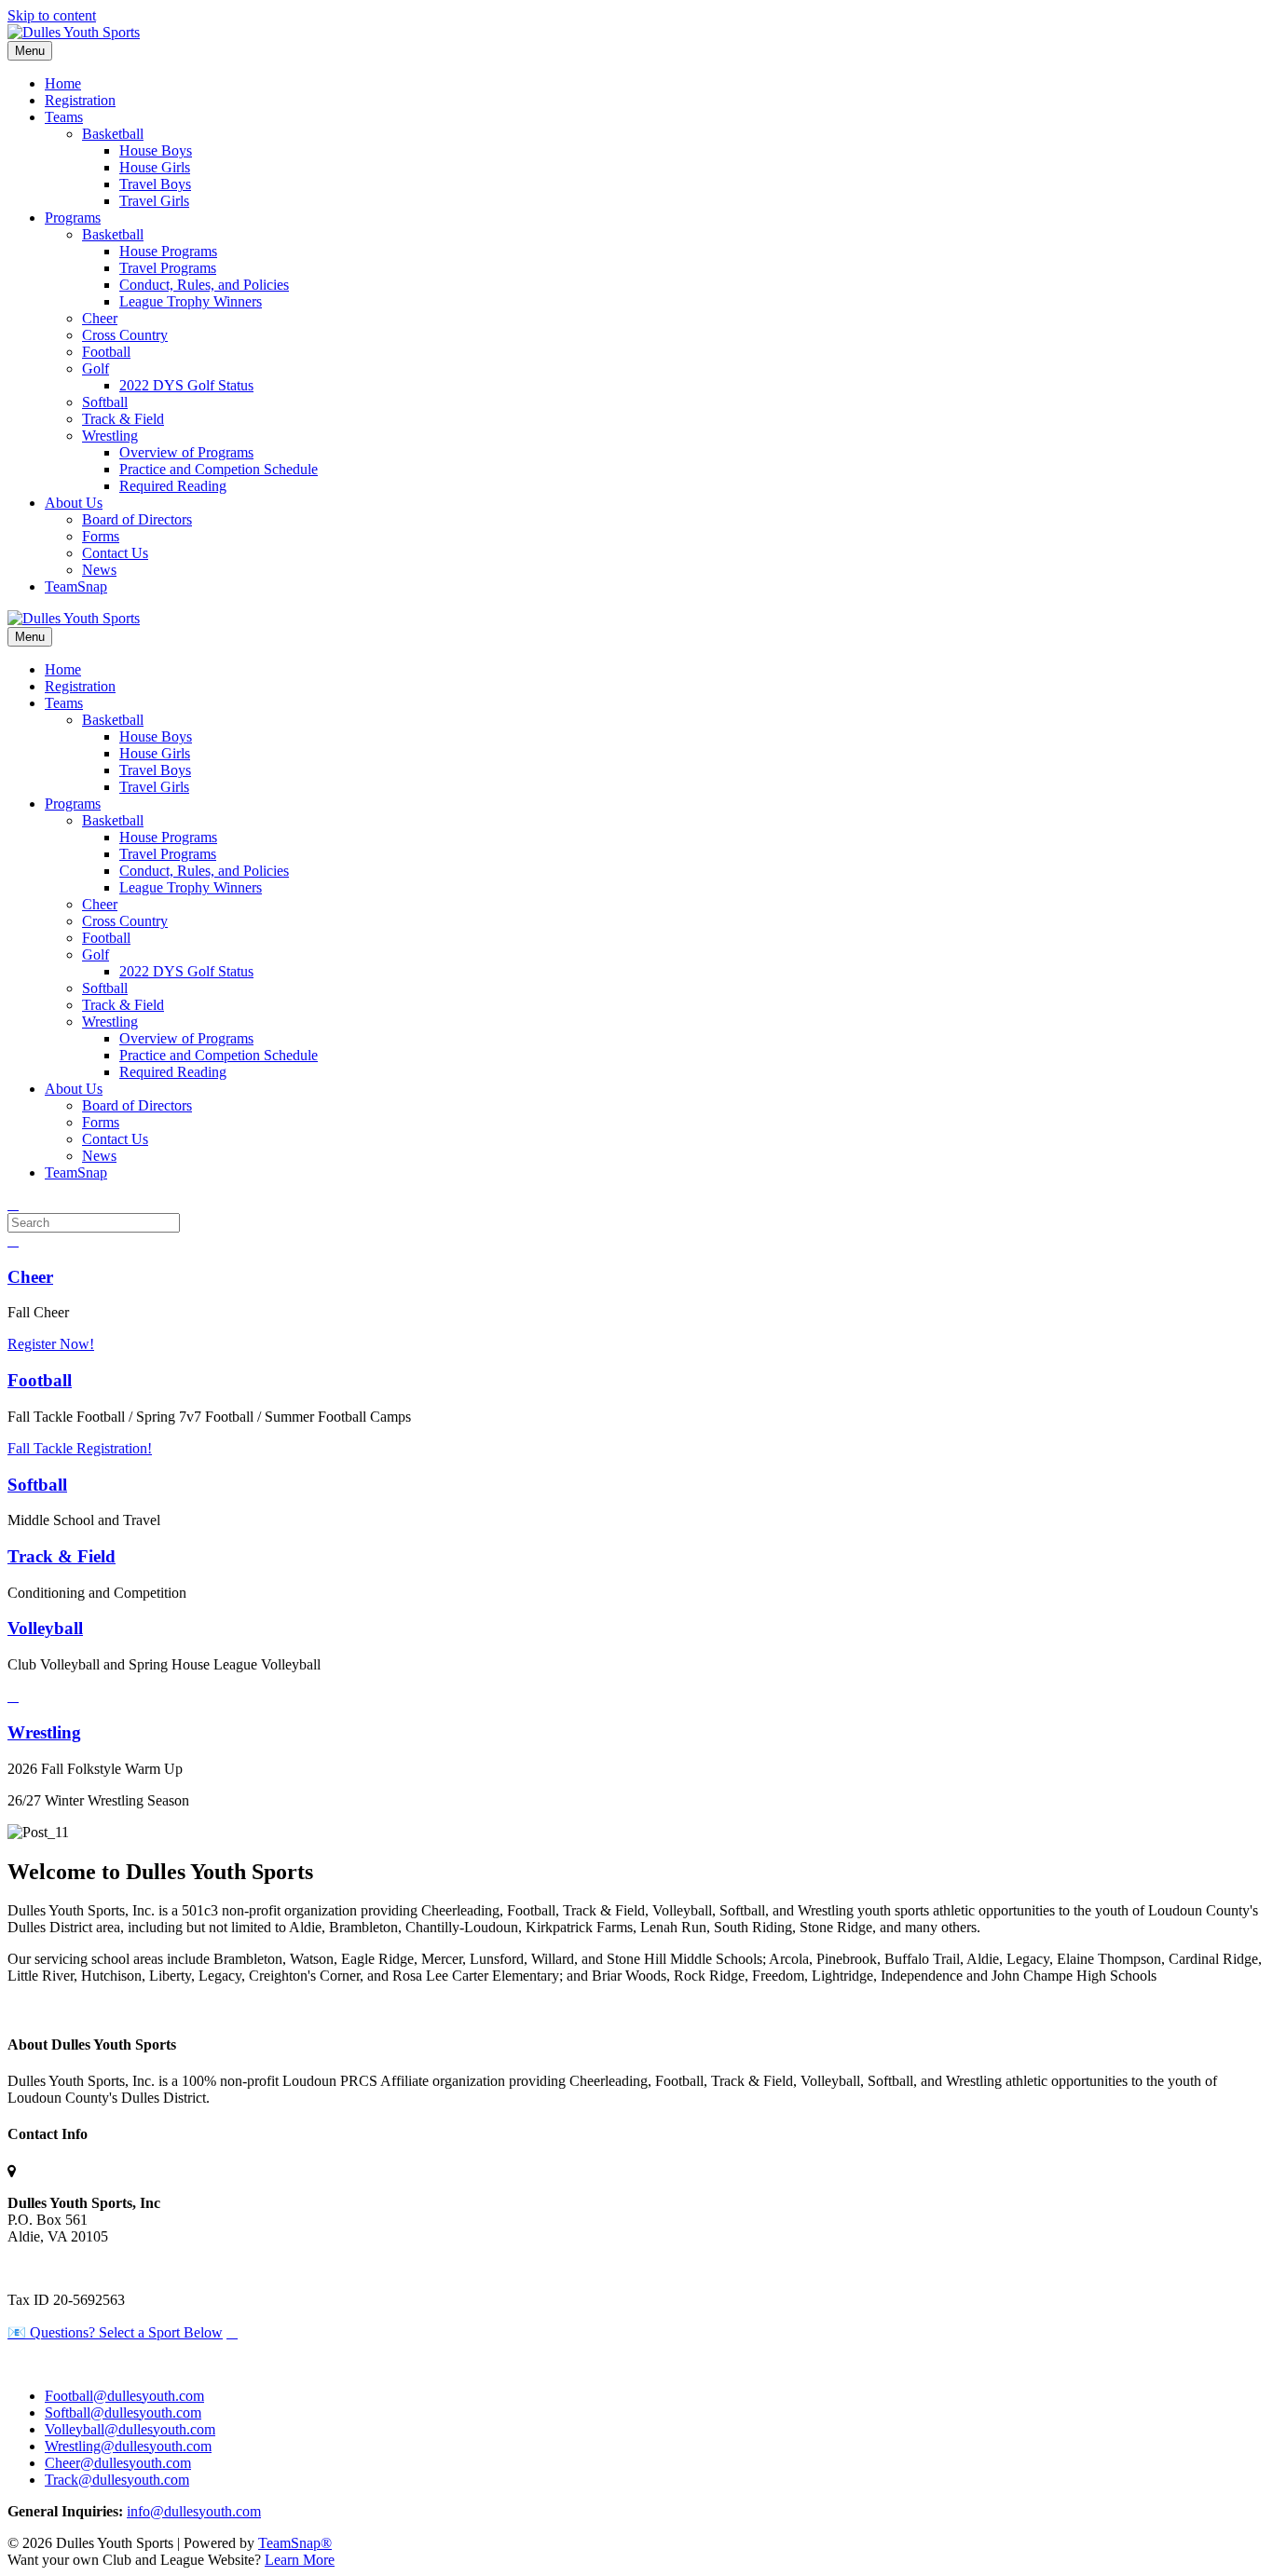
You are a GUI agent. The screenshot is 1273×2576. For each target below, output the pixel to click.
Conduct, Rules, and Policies (204, 285)
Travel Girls (154, 201)
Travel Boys (155, 184)
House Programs (168, 251)
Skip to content (52, 15)
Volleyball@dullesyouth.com (130, 2429)
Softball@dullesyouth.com (123, 2412)
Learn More (300, 2560)
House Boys (156, 150)
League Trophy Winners (191, 301)
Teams (64, 117)
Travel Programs (168, 268)
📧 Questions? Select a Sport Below (115, 2332)
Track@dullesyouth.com (117, 2480)
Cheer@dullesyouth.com (118, 2463)
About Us (74, 503)
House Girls (155, 167)
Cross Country (125, 335)
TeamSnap (76, 586)
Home (63, 83)
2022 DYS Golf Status (186, 385)
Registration (80, 100)
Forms (101, 536)
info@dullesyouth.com (194, 2511)
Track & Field (123, 419)
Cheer (100, 318)
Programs (73, 218)
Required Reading (173, 486)
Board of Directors (137, 519)
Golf (96, 368)
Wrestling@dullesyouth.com (128, 2446)
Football (106, 352)
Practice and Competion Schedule (219, 469)
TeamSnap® (295, 2543)
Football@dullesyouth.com (124, 2396)
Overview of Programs (186, 452)
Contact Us (115, 553)
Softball (105, 402)
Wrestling (110, 436)
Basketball (113, 134)
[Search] (13, 1204)
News (99, 570)
